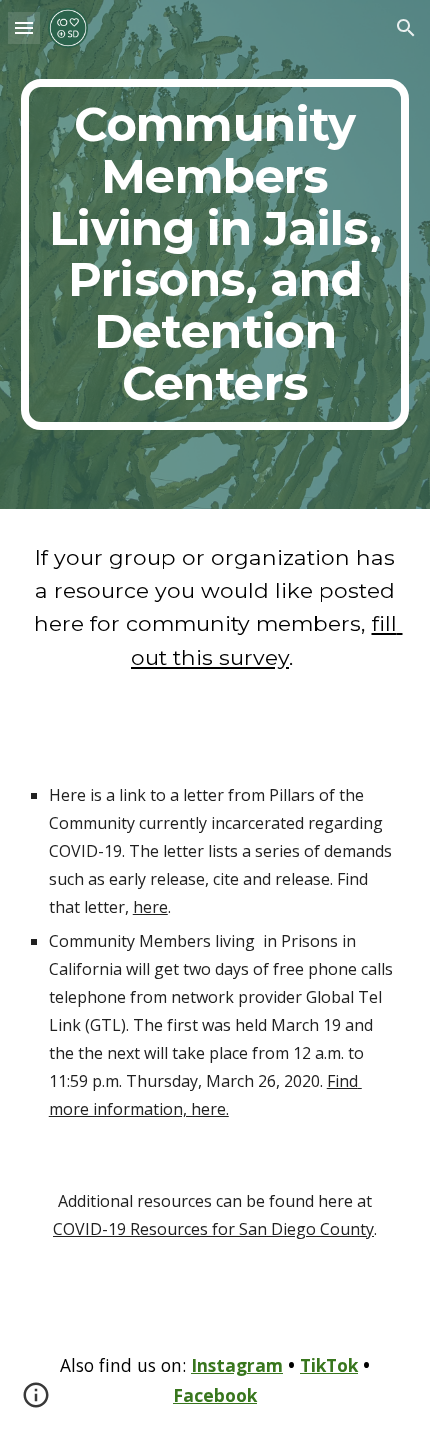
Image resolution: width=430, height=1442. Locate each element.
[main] (215, 254)
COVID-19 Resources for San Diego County (213, 1229)
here (150, 907)
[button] (24, 27)
